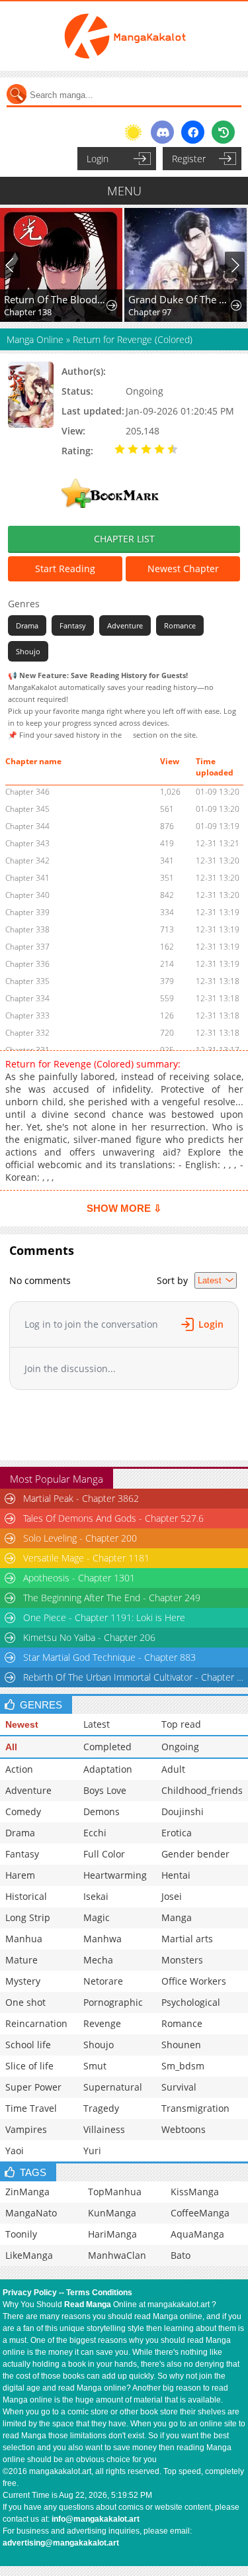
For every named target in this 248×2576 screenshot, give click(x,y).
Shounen (181, 2045)
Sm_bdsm (183, 2066)
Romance (180, 625)
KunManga (112, 2213)
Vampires (26, 2129)
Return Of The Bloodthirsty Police (56, 299)
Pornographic (113, 2002)
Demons (102, 1811)
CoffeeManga (200, 2213)
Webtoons (184, 2129)
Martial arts (187, 1939)
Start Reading (65, 569)
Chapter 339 (27, 912)
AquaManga (197, 2234)
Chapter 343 (27, 843)
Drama (27, 625)
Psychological (191, 2002)
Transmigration (195, 2108)
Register (189, 159)
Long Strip (28, 1917)
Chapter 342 (27, 861)
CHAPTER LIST (124, 539)
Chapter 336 (27, 964)
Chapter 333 (27, 1016)
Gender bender (195, 1854)
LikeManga (29, 2255)
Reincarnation (36, 2023)
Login (98, 159)
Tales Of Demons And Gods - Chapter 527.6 (113, 1518)
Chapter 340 (27, 895)
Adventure (125, 625)
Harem (20, 1875)
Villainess (104, 2129)
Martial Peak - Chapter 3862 (81, 1498)
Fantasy (73, 625)
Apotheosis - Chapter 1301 (79, 1578)
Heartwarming (115, 1875)
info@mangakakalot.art (96, 2519)
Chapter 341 (27, 878)
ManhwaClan (117, 2255)
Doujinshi (183, 1811)
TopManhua (115, 2192)
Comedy (23, 1811)
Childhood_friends (202, 1790)
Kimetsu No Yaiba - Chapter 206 (89, 1637)
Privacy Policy (30, 2293)
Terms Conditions (99, 2293)
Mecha (98, 1960)
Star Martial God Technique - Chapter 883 (109, 1657)
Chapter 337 (27, 947)
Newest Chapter (183, 569)
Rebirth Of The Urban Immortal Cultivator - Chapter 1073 (135, 1677)
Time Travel (31, 2108)
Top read (181, 1724)
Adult (173, 1769)
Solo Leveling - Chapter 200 (80, 1538)
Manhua (24, 1939)
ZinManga (27, 2192)
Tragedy (101, 2108)
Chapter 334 (27, 998)
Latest (97, 1724)
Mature (21, 1960)
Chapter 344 (27, 826)
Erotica (177, 1833)
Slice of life (29, 2066)
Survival (179, 2087)
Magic (97, 1917)
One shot (25, 2002)
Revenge (102, 2023)
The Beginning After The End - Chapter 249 (112, 1598)
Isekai (96, 1896)
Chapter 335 (27, 981)
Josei (172, 1896)
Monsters (182, 1960)
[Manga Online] (124, 36)
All (11, 1747)
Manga (177, 1917)
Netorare (103, 1981)
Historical (26, 1896)
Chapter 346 (27, 792)
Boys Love (105, 1790)
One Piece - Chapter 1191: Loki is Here (104, 1617)
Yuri (92, 2151)
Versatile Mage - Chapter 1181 (86, 1558)
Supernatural (113, 2087)
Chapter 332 (27, 1033)
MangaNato (31, 2213)
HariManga (112, 2234)
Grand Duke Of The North (180, 299)
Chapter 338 (27, 929)
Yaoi (15, 2151)
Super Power (33, 2087)
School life (28, 2045)
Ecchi (95, 1833)
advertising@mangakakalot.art (61, 2543)
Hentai (176, 1875)
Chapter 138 (28, 312)
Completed (107, 1747)
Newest (22, 1724)
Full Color (104, 1854)
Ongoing (180, 1747)
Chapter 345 (27, 809)
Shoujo (28, 651)
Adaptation (108, 1769)
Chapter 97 (150, 312)
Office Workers (194, 1981)
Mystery (23, 1981)
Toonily (21, 2234)
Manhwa (103, 1939)
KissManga (195, 2192)
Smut (95, 2066)
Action (19, 1769)
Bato (181, 2255)
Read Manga (88, 2304)
